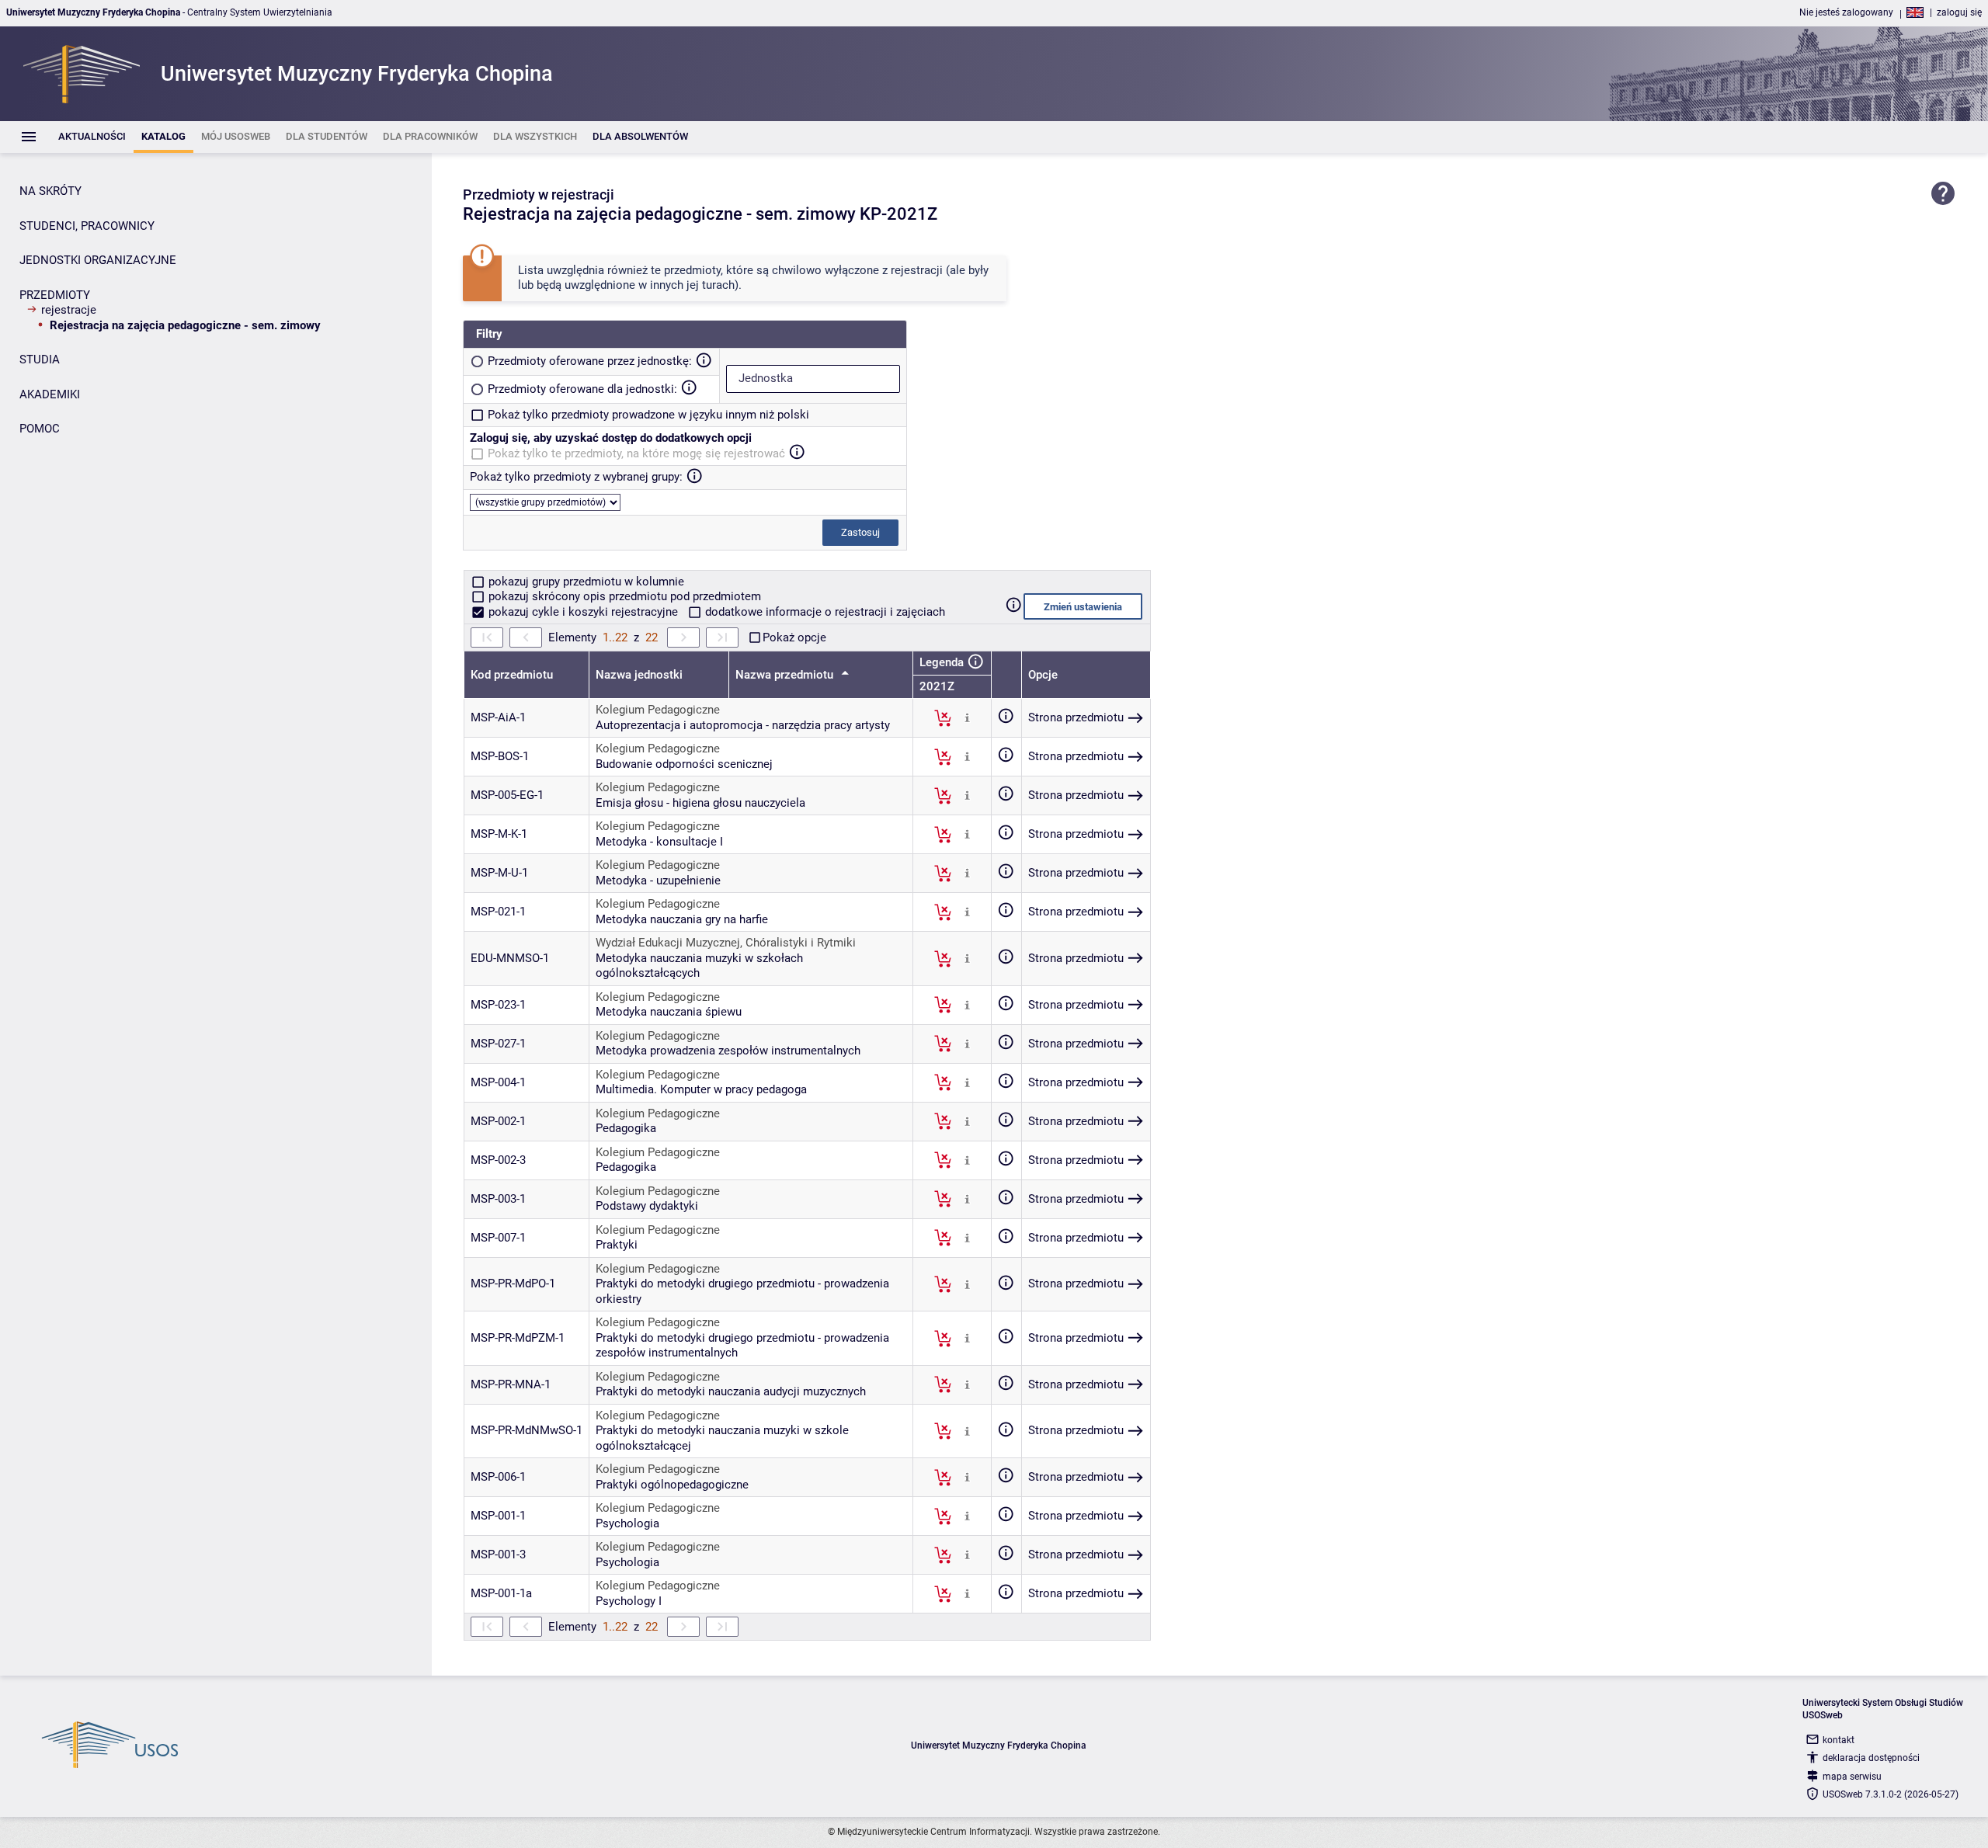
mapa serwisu (1852, 1777)
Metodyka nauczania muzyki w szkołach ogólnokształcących (699, 966)
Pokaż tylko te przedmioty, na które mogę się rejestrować (636, 453)
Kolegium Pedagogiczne (658, 710)
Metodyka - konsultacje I (659, 842)
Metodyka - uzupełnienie (658, 881)
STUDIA (40, 360)
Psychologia (627, 1523)
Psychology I (629, 1601)
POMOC (40, 429)
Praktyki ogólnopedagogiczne (672, 1485)
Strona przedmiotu (1076, 717)
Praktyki (617, 1245)
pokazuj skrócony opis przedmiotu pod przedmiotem (623, 596)
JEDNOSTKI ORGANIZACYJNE (98, 260)
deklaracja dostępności (1871, 1758)
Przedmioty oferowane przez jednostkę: (590, 361)
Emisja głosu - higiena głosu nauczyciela (700, 803)
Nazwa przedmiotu (786, 675)
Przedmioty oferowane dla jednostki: (582, 389)
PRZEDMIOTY (55, 295)
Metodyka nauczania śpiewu (669, 1012)
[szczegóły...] (967, 717)
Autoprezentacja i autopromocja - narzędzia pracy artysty (743, 725)
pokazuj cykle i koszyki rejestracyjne (583, 612)
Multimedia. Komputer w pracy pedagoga (701, 1089)
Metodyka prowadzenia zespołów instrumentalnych (728, 1051)
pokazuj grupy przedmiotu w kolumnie (585, 582)
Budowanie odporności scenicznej (684, 764)
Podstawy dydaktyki (647, 1206)
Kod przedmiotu (512, 675)
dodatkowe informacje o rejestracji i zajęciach (824, 612)
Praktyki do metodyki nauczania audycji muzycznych (731, 1391)
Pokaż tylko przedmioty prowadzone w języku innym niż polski (648, 415)
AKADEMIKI (50, 394)
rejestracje (69, 310)
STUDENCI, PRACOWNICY (87, 226)
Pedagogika (626, 1128)
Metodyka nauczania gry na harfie (682, 919)
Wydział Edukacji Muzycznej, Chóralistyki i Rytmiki (726, 943)
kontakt (1839, 1740)
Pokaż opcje (794, 637)
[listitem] (92, 137)
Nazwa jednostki (639, 675)
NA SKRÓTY (50, 191)
